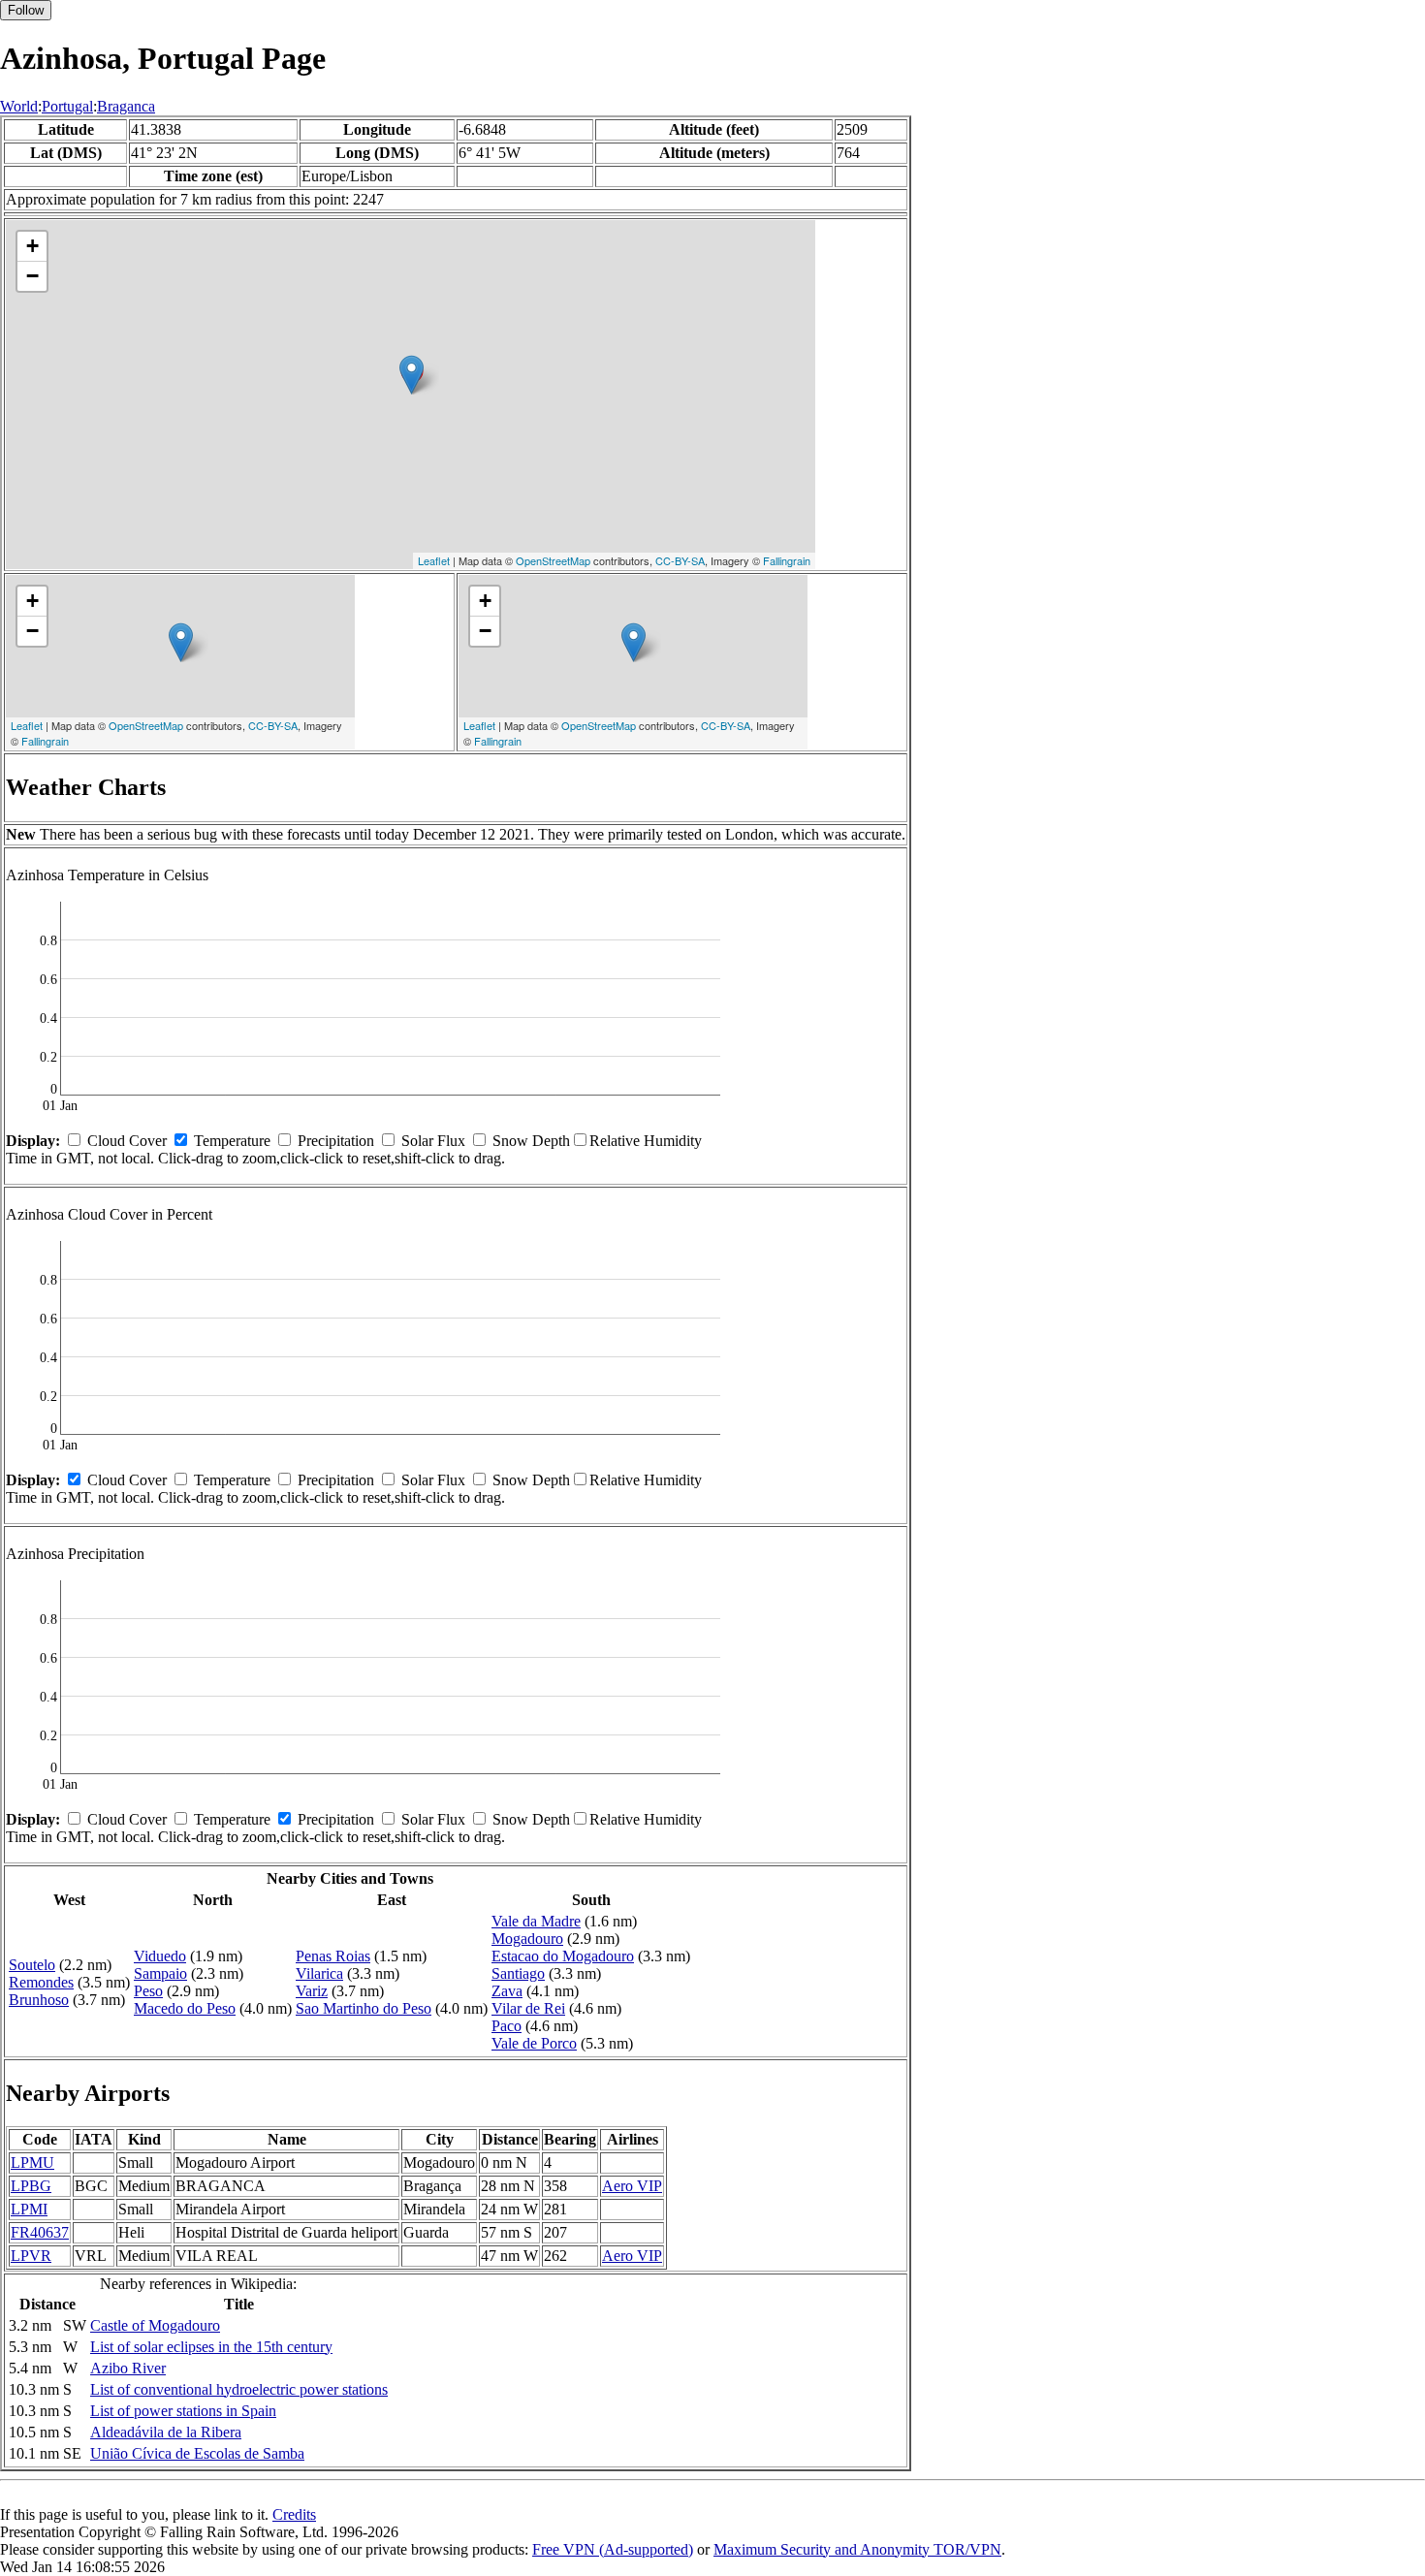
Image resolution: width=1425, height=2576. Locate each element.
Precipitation (336, 1141)
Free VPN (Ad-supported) (613, 2549)
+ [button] (32, 246)
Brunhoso (39, 2000)
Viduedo (160, 1956)
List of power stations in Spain (183, 2411)
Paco (507, 2026)
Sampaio (160, 1973)
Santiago (518, 1973)
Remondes (41, 1982)
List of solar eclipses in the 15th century (211, 2347)
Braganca (126, 106)
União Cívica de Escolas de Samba (197, 2453)
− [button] (32, 276)
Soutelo (32, 1965)
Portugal (67, 106)
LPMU (32, 2163)
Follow (26, 10)
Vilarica (319, 1973)
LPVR (31, 2256)
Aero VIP (632, 2186)
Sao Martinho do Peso (364, 2008)
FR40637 (40, 2232)
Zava (507, 1991)
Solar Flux (433, 1141)
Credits (294, 2514)
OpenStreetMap (553, 560)
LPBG (31, 2186)
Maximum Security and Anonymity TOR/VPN (857, 2549)
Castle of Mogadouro (155, 2325)
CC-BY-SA (680, 560)
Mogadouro (527, 1939)
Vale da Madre (536, 1921)
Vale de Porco (534, 2043)
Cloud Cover (127, 1141)
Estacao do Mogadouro (563, 1956)
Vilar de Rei (528, 2008)
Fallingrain (787, 560)
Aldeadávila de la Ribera (166, 2432)
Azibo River (128, 2368)
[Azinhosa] (412, 375)
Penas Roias (333, 1956)
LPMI (29, 2209)
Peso (148, 1991)
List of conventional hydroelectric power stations (239, 2389)
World (19, 106)
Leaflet (434, 560)
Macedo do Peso (185, 2008)
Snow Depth (531, 1141)
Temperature (232, 1141)
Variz (312, 1991)
